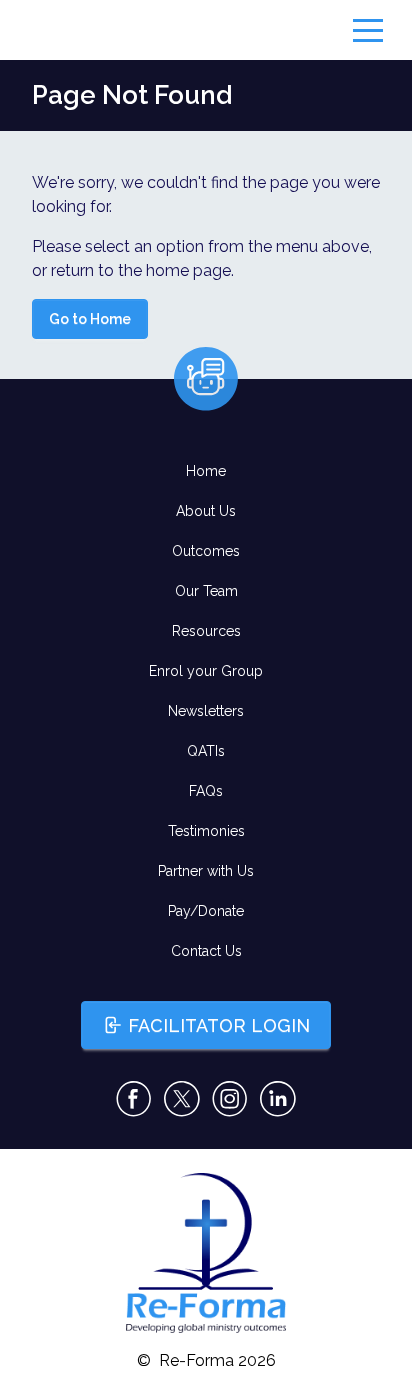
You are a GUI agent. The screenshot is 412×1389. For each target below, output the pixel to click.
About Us (206, 511)
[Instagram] (230, 1099)
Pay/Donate (206, 911)
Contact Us (206, 951)
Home (206, 471)
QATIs (206, 751)
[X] (182, 1099)
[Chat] (206, 379)
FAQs (206, 791)
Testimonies (206, 831)
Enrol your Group (206, 671)
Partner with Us (206, 871)
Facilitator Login (219, 1025)
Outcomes (206, 551)
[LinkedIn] (278, 1099)
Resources (206, 631)
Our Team (206, 591)
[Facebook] (134, 1099)
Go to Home (90, 319)
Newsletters (206, 711)
